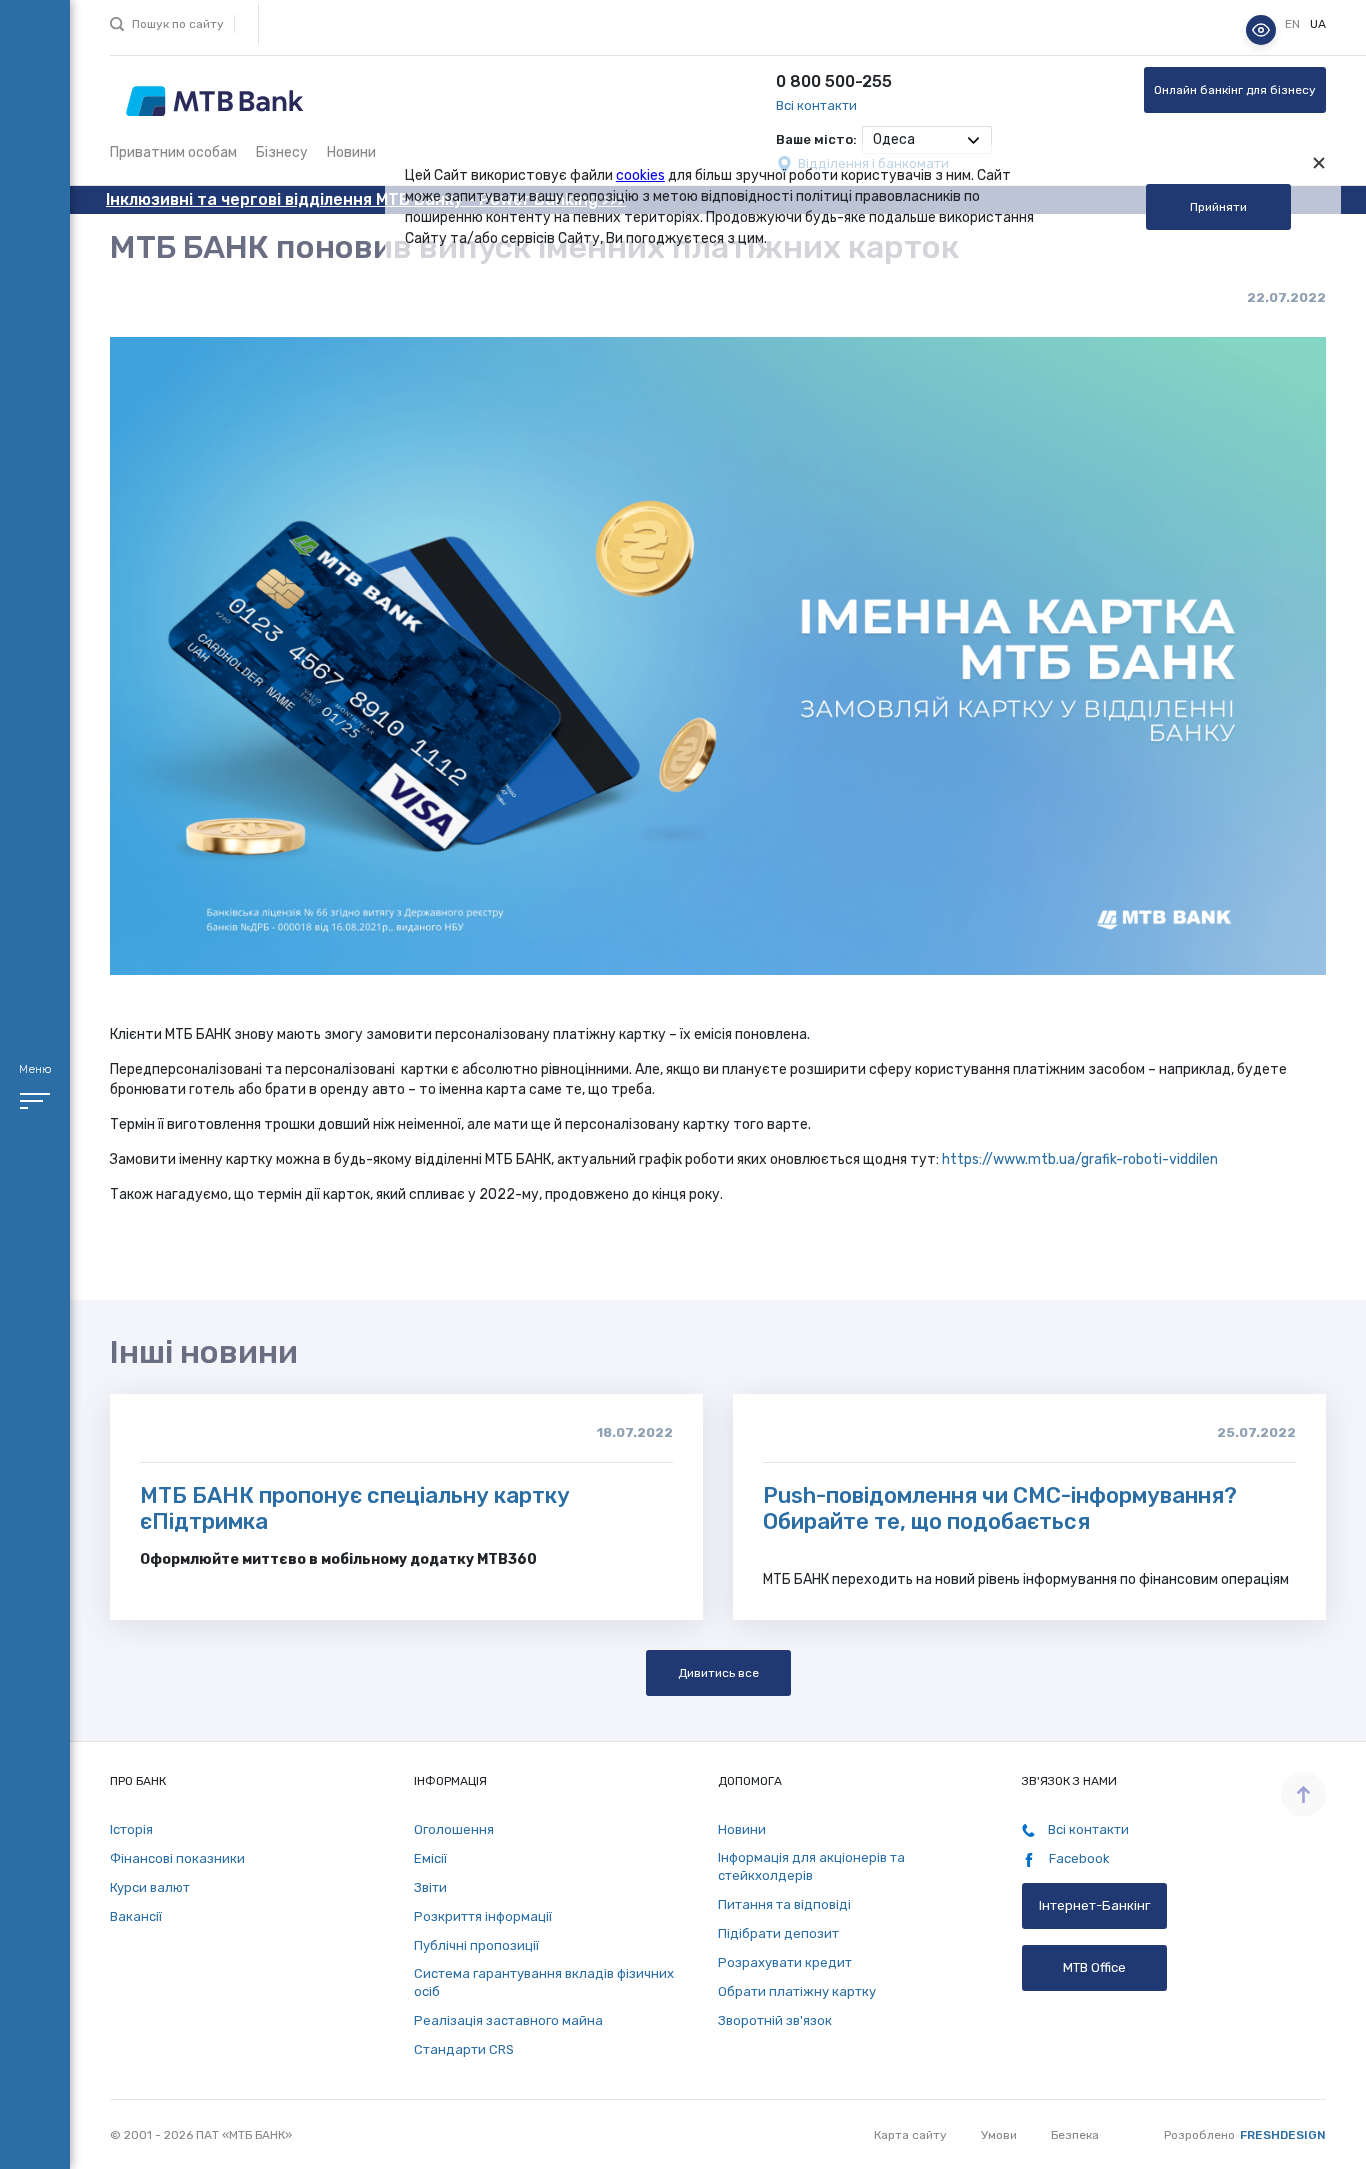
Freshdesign (1283, 2135)
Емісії (430, 1858)
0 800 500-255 (834, 81)
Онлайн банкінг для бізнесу (1235, 90)
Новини (351, 152)
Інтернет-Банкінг (1094, 1905)
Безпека (1075, 2135)
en (1294, 25)
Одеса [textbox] (894, 139)
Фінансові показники (177, 1858)
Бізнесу (282, 152)
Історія (131, 1829)
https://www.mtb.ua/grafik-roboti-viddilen (1080, 1159)
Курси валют (150, 1887)
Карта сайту (910, 2135)
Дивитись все (718, 1673)
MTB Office (1094, 1967)
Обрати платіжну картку (797, 1991)
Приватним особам (173, 152)
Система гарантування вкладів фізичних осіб (544, 1982)
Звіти (430, 1887)
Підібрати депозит (778, 1933)
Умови (999, 2135)
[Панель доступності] (1261, 30)
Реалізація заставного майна (508, 2020)
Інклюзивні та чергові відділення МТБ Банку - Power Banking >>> (366, 199)
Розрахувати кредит (785, 1962)
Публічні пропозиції (476, 1945)
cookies (640, 175)
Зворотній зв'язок (775, 2020)
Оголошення (454, 1829)
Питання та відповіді (784, 1904)
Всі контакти (816, 105)
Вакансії (136, 1916)
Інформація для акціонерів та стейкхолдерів (811, 1866)
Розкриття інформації (483, 1916)
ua (1318, 25)
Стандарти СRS (464, 2049)
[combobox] (927, 140)
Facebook (1078, 1858)
